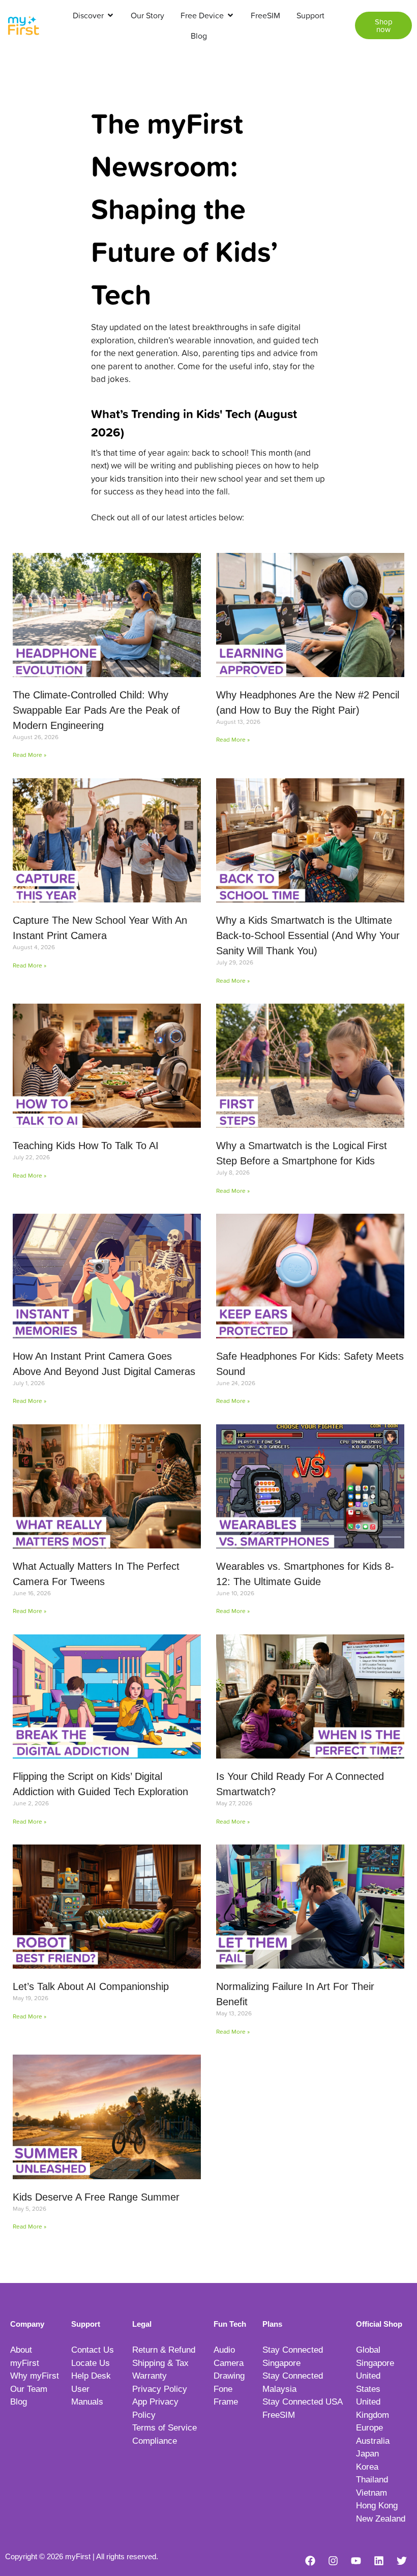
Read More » (29, 755)
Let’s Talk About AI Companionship (91, 1986)
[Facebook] (310, 2561)
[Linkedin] (379, 2561)
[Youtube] (356, 2561)
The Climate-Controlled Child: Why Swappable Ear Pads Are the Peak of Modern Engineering (96, 710)
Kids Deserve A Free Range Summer (96, 2197)
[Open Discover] (110, 15)
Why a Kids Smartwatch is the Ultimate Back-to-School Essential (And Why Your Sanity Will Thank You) (308, 935)
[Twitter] (402, 2561)
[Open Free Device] (230, 15)
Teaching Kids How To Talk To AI (86, 1146)
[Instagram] (333, 2561)
